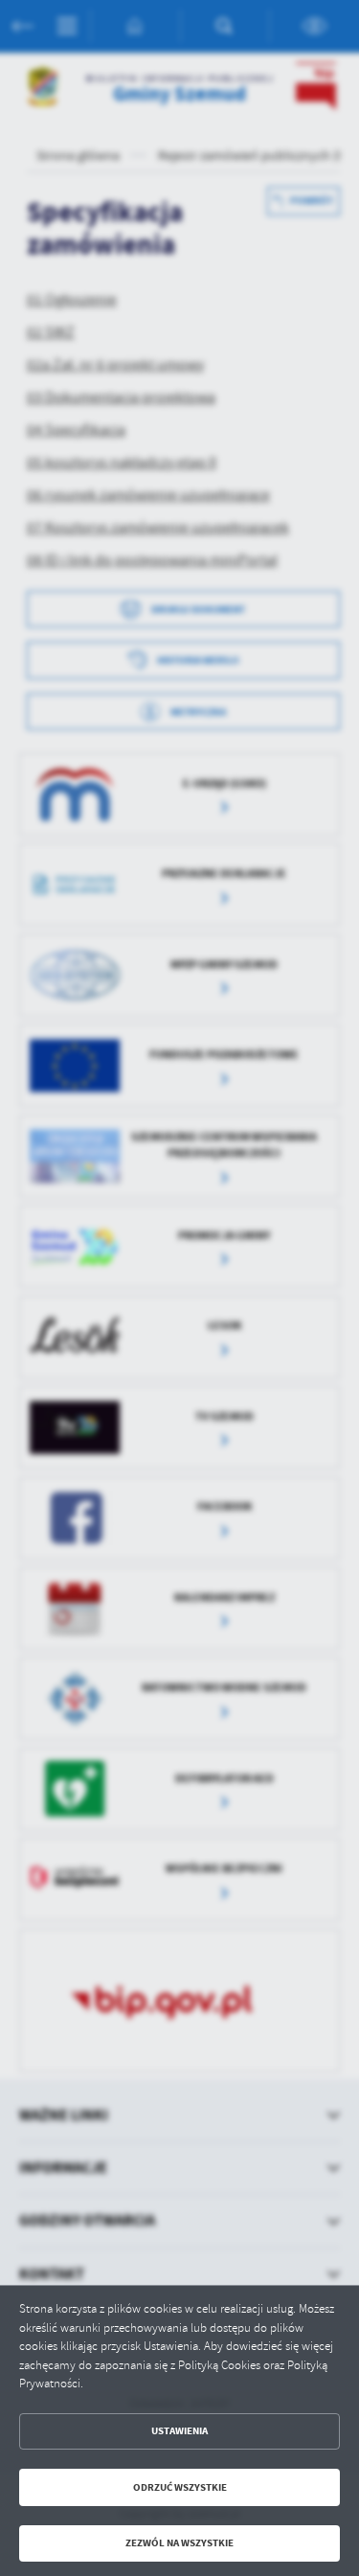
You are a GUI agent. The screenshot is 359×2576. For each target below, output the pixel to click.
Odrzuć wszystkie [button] (180, 2487)
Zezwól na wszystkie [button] (179, 2543)
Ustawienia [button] (179, 2431)
